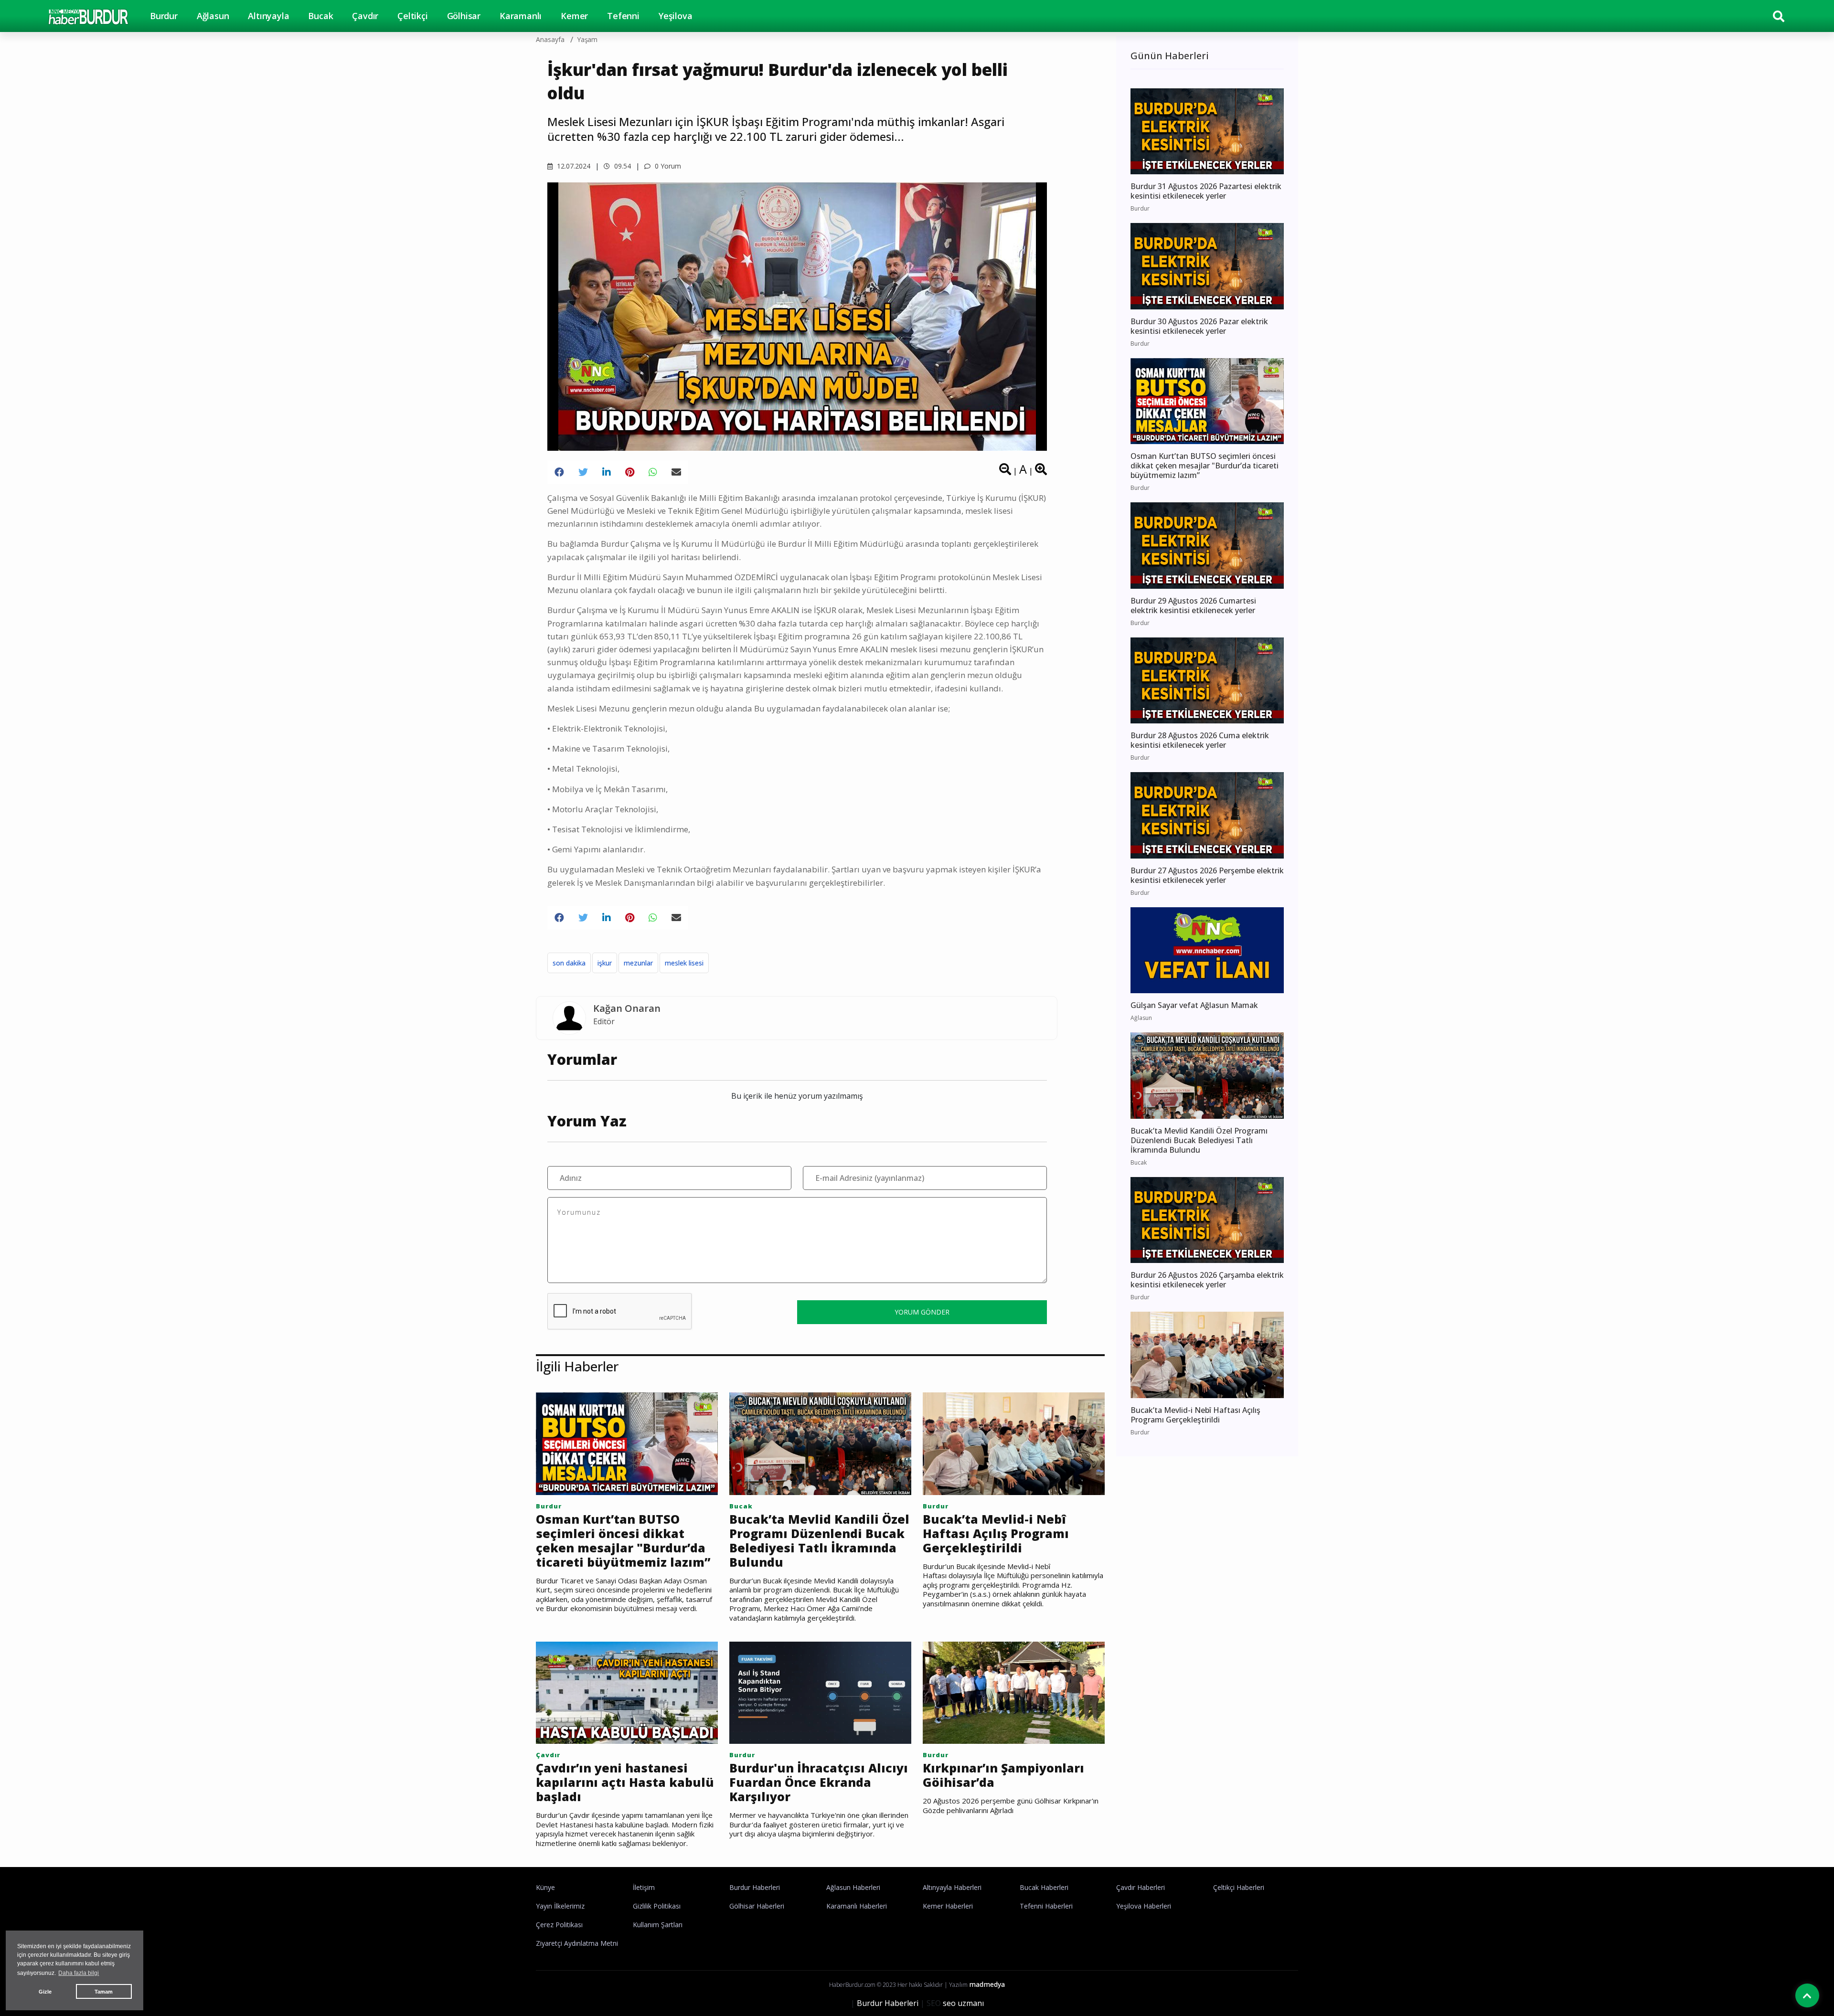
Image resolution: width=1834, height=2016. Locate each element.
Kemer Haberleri (948, 1906)
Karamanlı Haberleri (857, 1906)
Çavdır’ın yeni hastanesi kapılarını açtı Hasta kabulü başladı (625, 1782)
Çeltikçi (412, 16)
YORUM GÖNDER (922, 1312)
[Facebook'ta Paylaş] (559, 472)
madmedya (987, 1984)
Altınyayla (268, 16)
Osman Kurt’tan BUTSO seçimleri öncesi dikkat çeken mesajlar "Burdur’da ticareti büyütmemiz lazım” (623, 1540)
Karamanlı (521, 16)
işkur (605, 963)
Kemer (574, 16)
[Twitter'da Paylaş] (583, 472)
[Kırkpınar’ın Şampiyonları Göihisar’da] (1014, 1692)
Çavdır (365, 16)
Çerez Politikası (559, 1925)
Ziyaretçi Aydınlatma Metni (577, 1943)
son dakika (569, 963)
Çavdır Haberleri (1141, 1887)
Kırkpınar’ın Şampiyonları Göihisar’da (1003, 1775)
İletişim (644, 1887)
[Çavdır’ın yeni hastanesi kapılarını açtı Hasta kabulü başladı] (627, 1692)
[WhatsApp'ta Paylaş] (653, 472)
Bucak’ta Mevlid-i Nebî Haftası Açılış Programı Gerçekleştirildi (996, 1533)
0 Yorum (667, 166)
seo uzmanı (963, 2003)
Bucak (320, 16)
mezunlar (638, 963)
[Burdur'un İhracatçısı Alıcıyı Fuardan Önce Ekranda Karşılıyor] (820, 1692)
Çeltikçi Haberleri (1239, 1887)
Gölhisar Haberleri (757, 1906)
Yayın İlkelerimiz (560, 1906)
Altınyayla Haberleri (952, 1887)
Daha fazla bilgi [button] (79, 1973)
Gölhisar (464, 16)
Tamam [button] (104, 1992)
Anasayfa (550, 39)
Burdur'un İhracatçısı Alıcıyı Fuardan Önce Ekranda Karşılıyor (819, 1782)
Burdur (164, 16)
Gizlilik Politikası (657, 1906)
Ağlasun (213, 16)
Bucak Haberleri (1044, 1887)
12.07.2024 (573, 166)
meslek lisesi (684, 963)
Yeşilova (675, 16)
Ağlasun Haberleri (853, 1887)
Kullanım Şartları (658, 1925)
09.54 (622, 166)
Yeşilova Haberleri (1144, 1906)
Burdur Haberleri (755, 1887)
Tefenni (623, 16)
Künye (545, 1887)
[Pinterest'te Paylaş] (630, 472)
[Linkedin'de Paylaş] (607, 472)
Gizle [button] (45, 1992)
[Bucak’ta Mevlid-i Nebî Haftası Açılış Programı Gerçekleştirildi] (1014, 1443)
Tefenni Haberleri (1046, 1906)
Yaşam (587, 39)
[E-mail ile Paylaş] (676, 472)
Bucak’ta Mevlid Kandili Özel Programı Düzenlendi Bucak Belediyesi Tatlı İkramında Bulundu (819, 1540)
